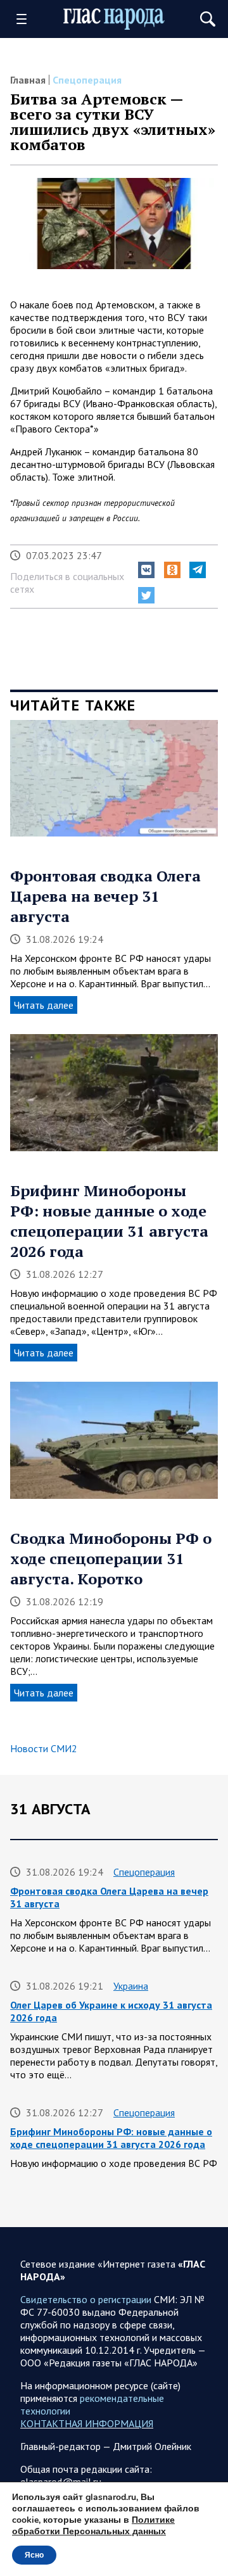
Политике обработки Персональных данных (93, 2526)
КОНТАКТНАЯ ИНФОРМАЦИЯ (87, 2423)
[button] (146, 570)
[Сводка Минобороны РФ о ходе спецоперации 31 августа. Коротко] (114, 1445)
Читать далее (44, 1005)
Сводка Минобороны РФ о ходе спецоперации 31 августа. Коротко (111, 1558)
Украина (131, 1986)
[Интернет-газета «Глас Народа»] (114, 19)
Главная (28, 80)
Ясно (34, 2555)
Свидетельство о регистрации (86, 2299)
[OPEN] (26, 19)
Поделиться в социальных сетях (67, 583)
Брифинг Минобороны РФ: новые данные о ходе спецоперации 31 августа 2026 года (109, 1221)
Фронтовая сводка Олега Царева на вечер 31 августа (105, 896)
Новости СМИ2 (44, 1748)
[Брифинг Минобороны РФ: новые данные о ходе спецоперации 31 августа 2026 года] (114, 1097)
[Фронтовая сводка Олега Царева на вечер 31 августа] (114, 783)
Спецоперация (87, 80)
